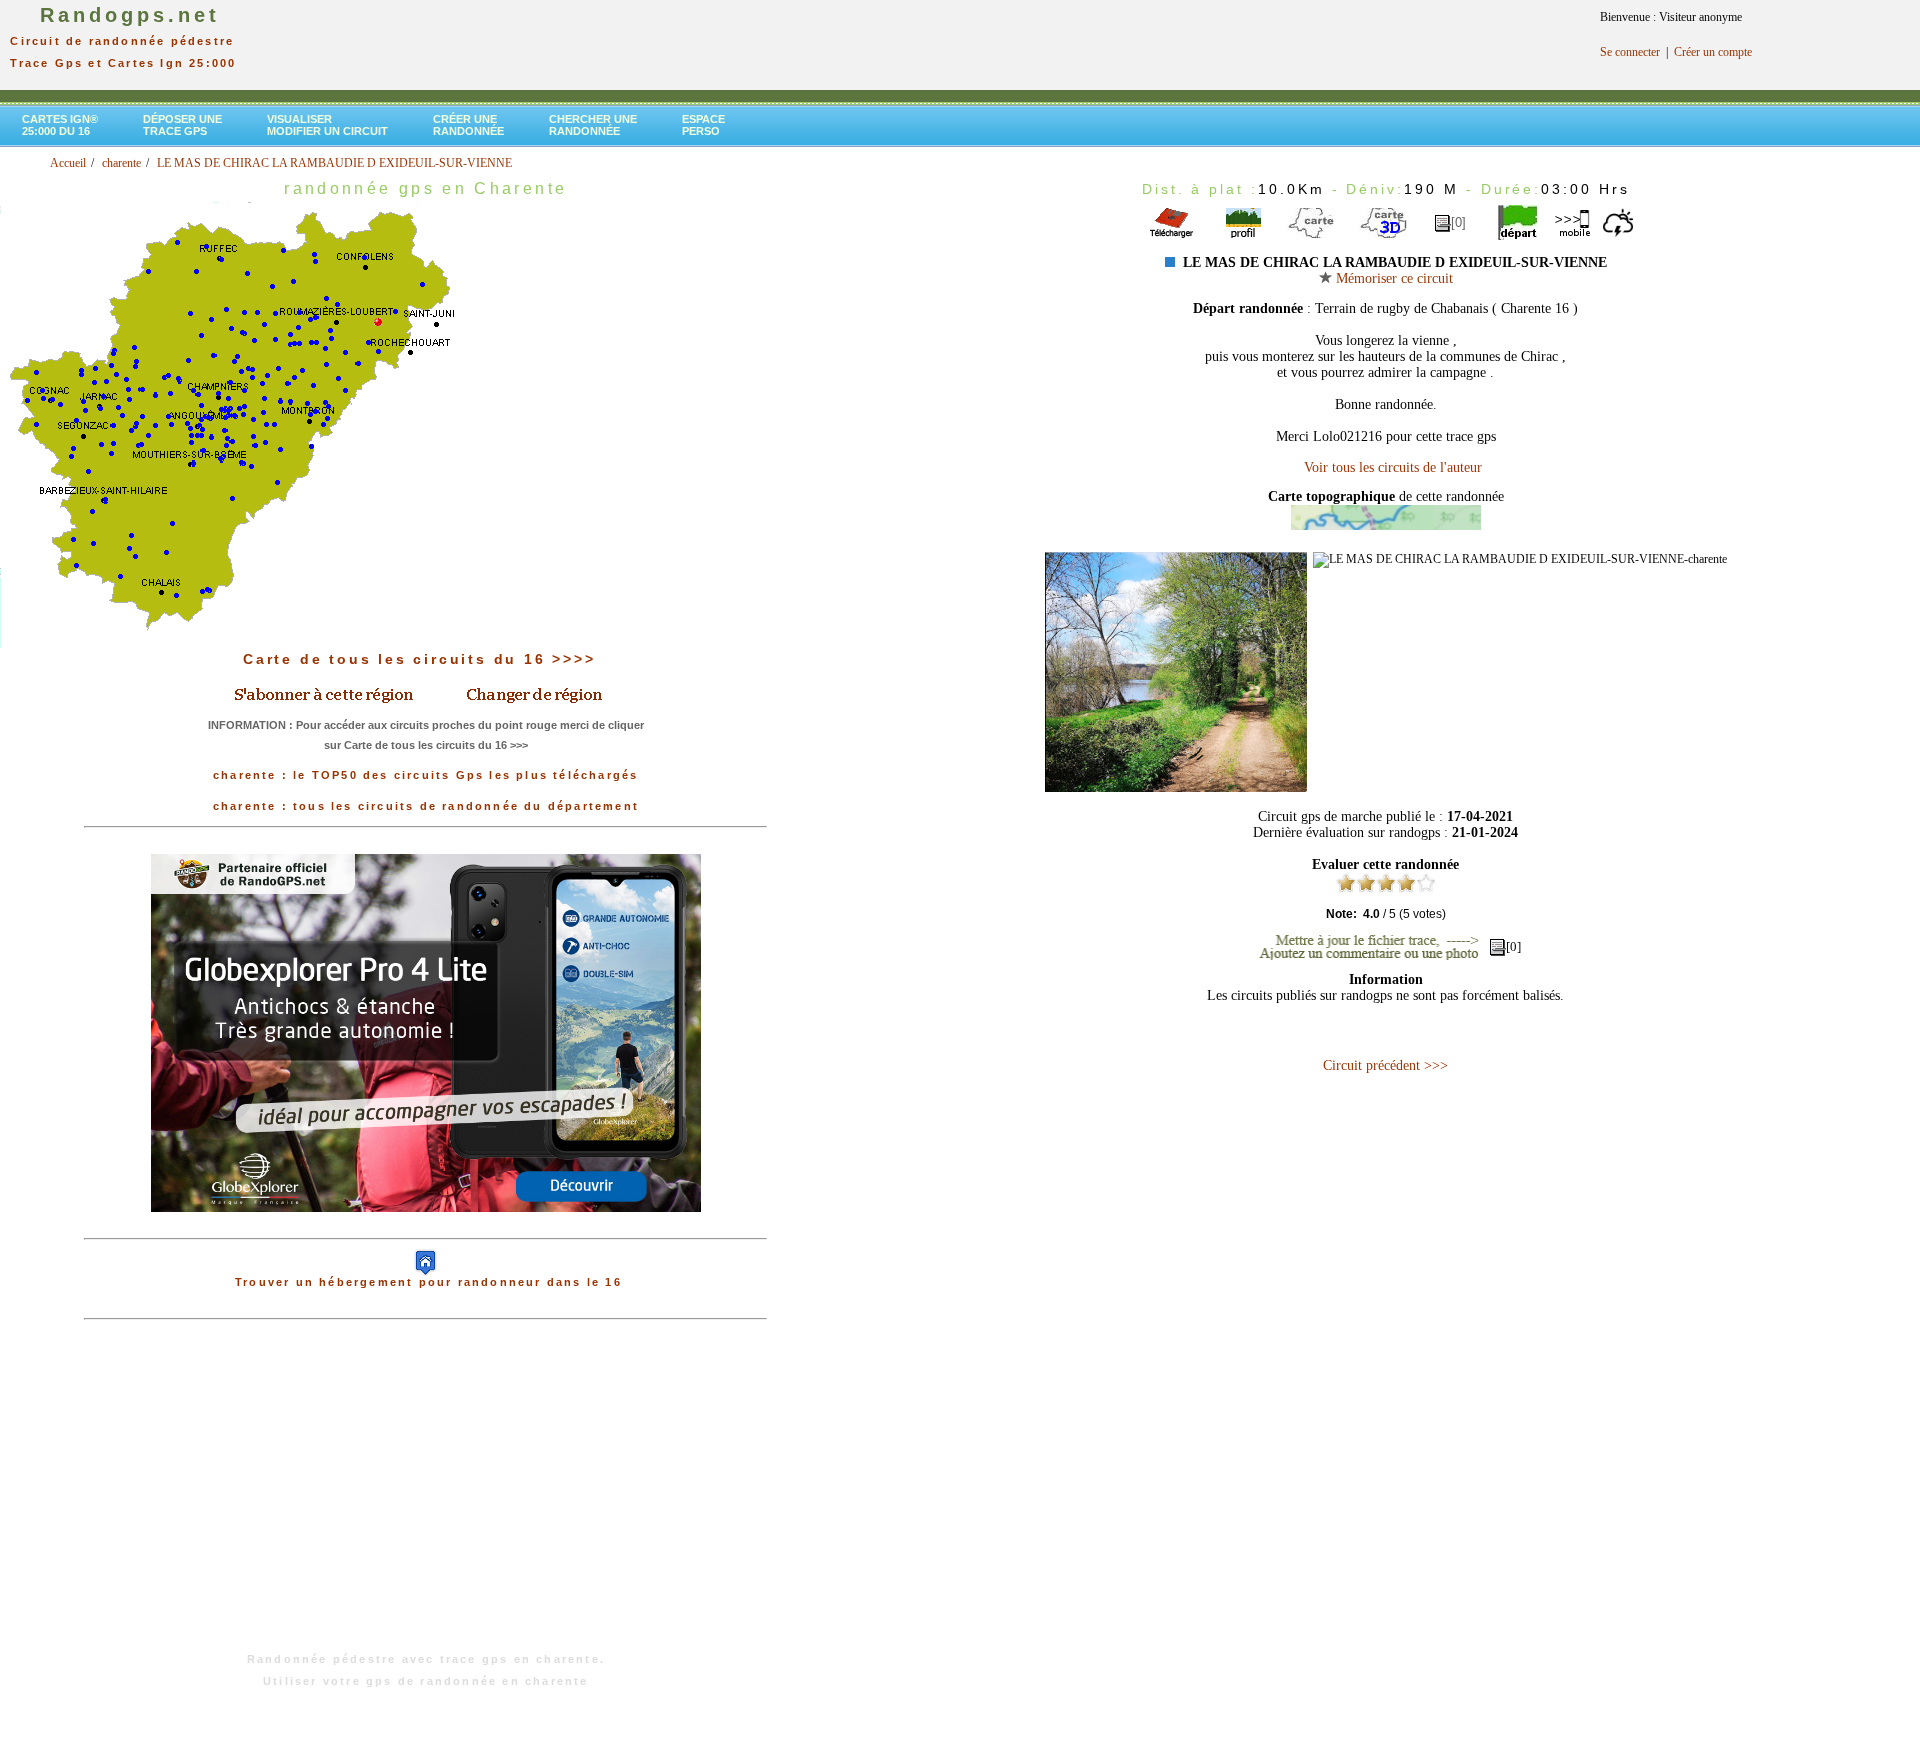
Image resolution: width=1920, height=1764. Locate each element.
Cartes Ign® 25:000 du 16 (60, 125)
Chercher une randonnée (593, 125)
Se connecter (1630, 52)
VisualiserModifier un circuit (327, 125)
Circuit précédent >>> (1385, 1065)
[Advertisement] (426, 1496)
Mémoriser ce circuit (1392, 278)
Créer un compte (1713, 52)
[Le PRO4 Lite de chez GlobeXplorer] (426, 1228)
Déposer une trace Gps (182, 125)
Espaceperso (703, 125)
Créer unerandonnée (468, 125)
